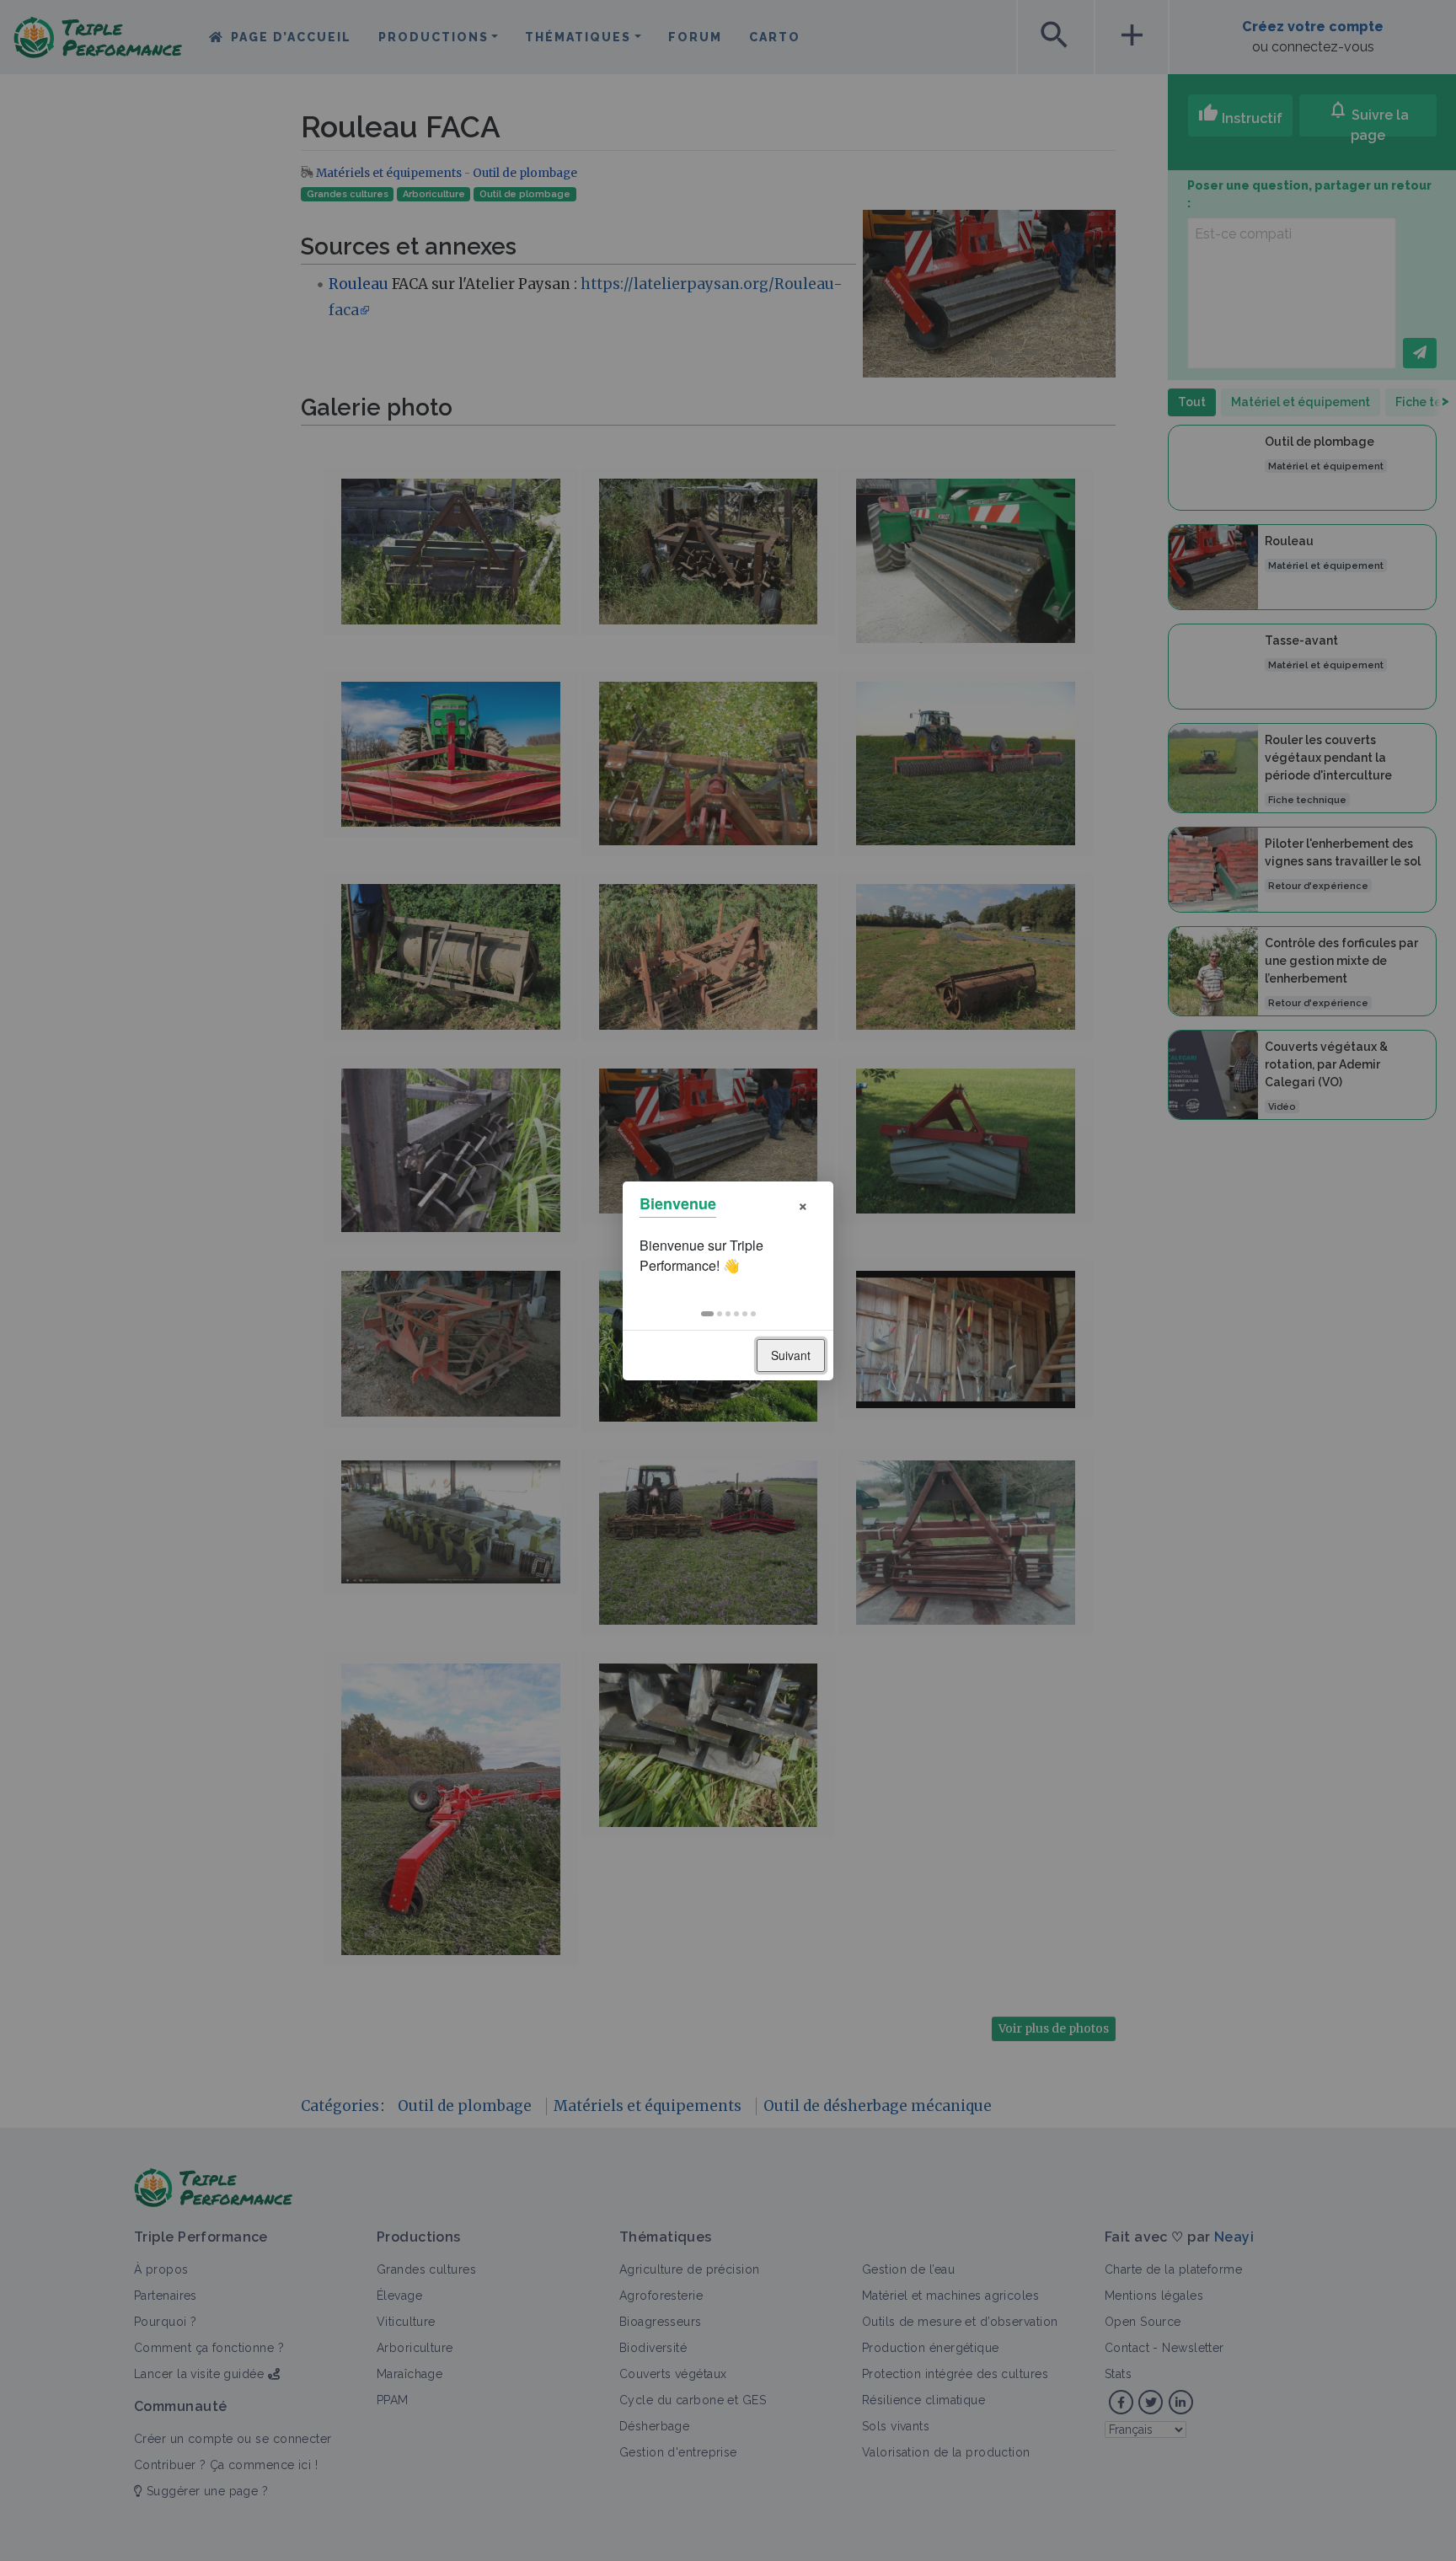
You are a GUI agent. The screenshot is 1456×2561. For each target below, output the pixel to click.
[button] (707, 1314)
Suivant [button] (791, 1355)
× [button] (803, 1204)
